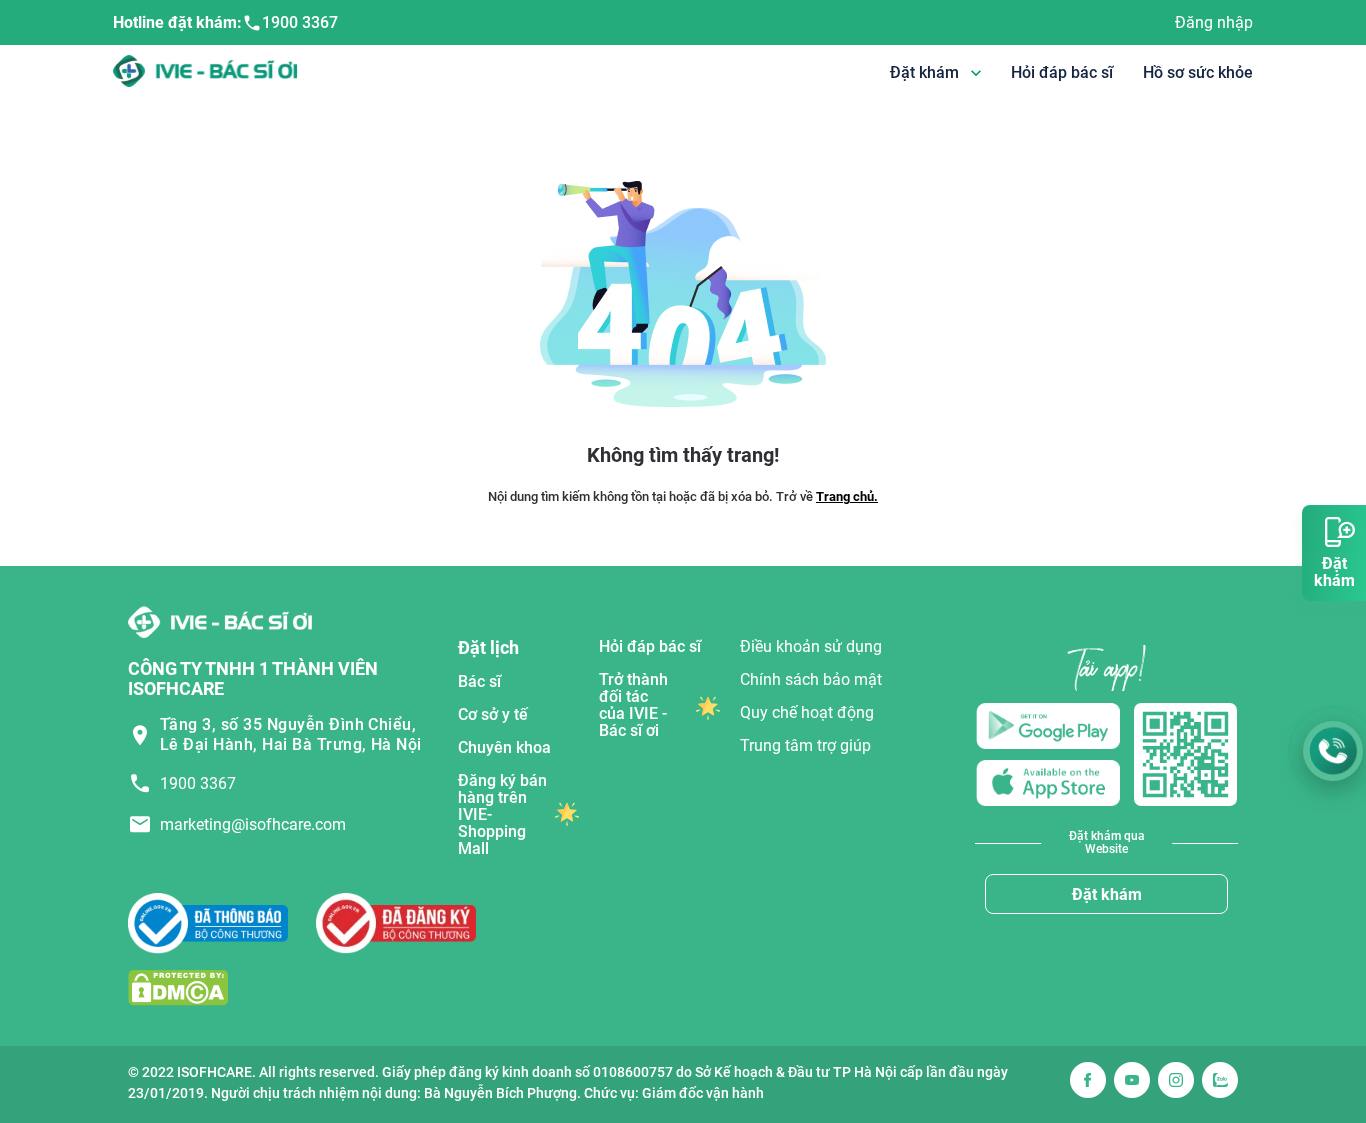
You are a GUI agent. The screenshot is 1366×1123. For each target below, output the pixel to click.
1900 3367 (300, 22)
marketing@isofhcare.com (253, 824)
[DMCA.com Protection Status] (178, 986)
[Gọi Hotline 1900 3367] (1333, 751)
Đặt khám (1107, 894)
